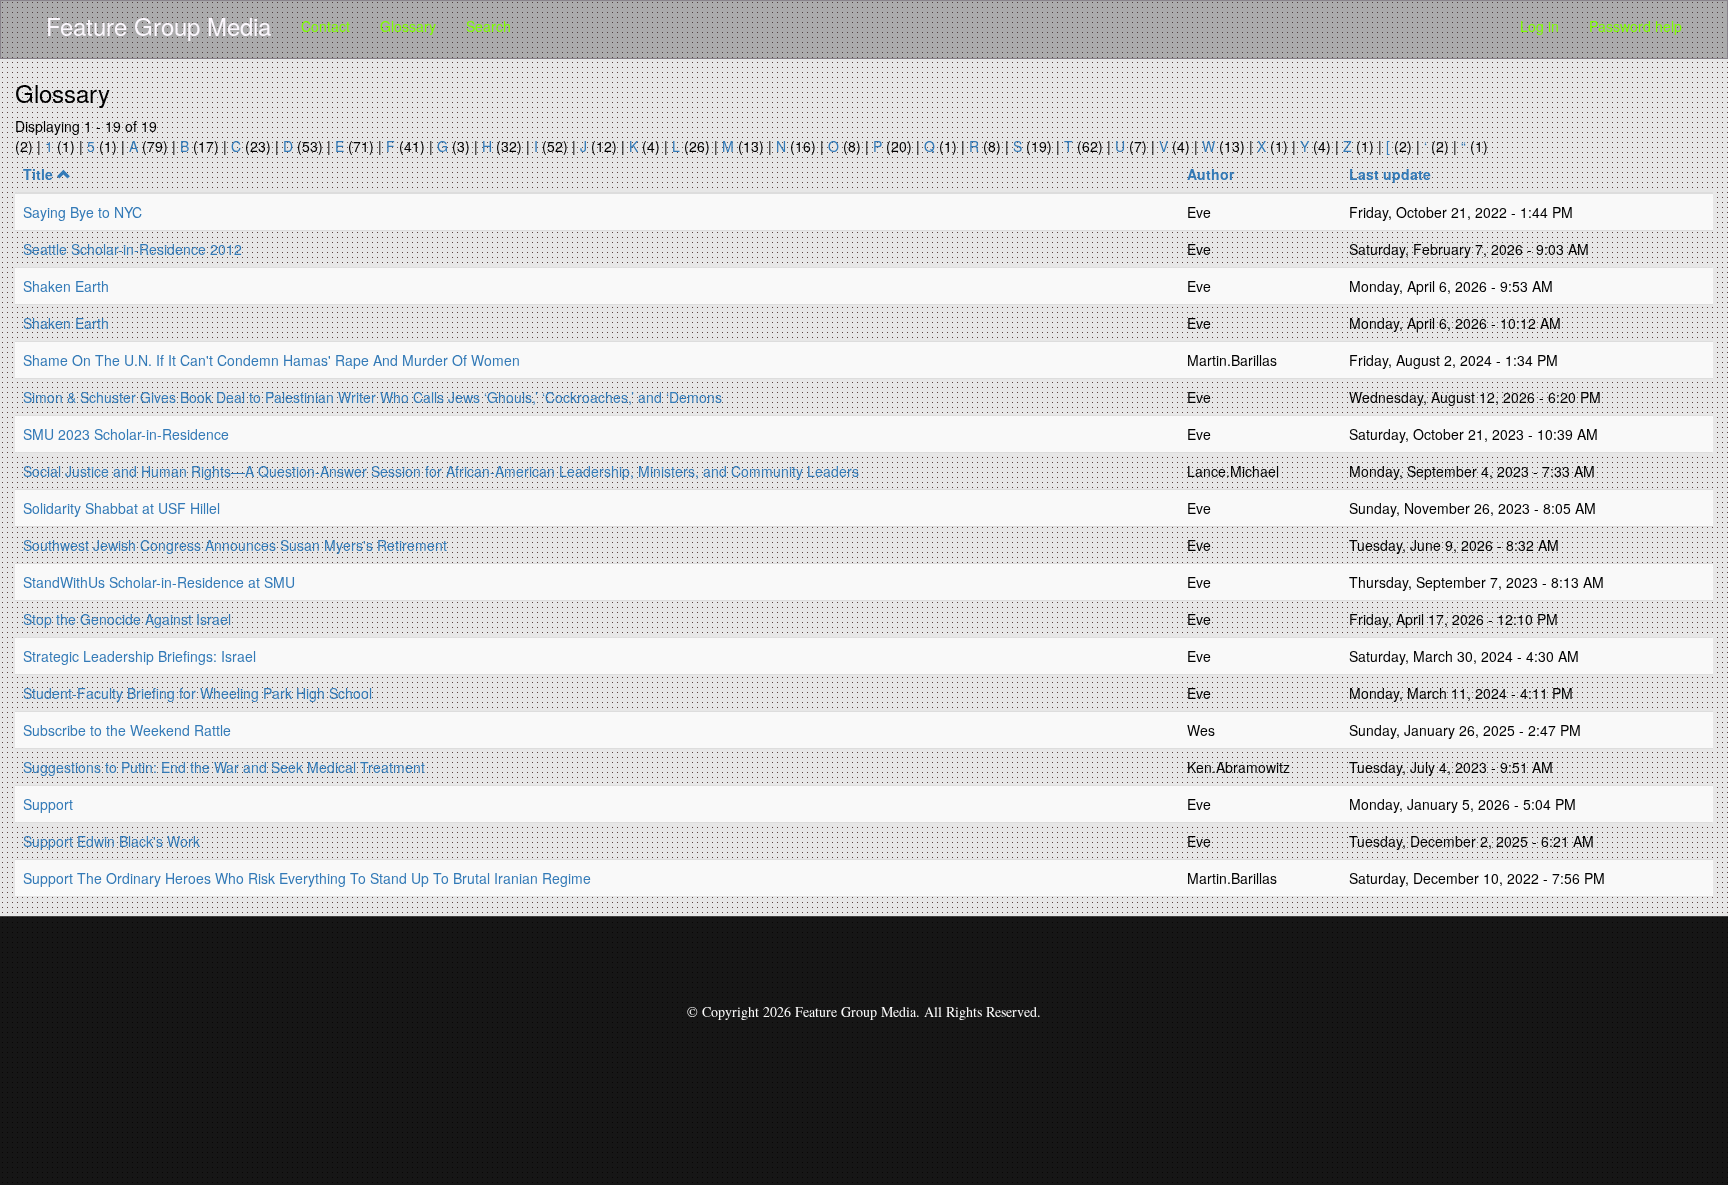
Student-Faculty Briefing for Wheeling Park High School (197, 693)
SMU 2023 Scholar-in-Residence (126, 434)
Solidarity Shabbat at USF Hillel (121, 508)
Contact (325, 26)
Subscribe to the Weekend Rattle (127, 730)
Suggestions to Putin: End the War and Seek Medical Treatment (224, 767)
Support (48, 804)
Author (1210, 174)
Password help (1635, 26)
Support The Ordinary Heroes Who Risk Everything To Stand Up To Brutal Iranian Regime (307, 878)
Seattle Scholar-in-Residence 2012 (132, 249)
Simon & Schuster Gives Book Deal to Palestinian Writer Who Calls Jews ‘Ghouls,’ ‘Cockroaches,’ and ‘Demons (372, 397)
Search (488, 26)
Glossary (408, 26)
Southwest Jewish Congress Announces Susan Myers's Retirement (235, 545)
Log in (1539, 26)
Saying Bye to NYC (82, 212)
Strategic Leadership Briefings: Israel (139, 656)
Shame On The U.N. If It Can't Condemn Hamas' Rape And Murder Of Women (271, 360)
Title (38, 174)
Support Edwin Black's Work (111, 841)
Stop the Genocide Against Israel (127, 619)
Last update (1390, 174)
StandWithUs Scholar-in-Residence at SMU (159, 582)
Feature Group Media (158, 25)
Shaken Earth (66, 286)
